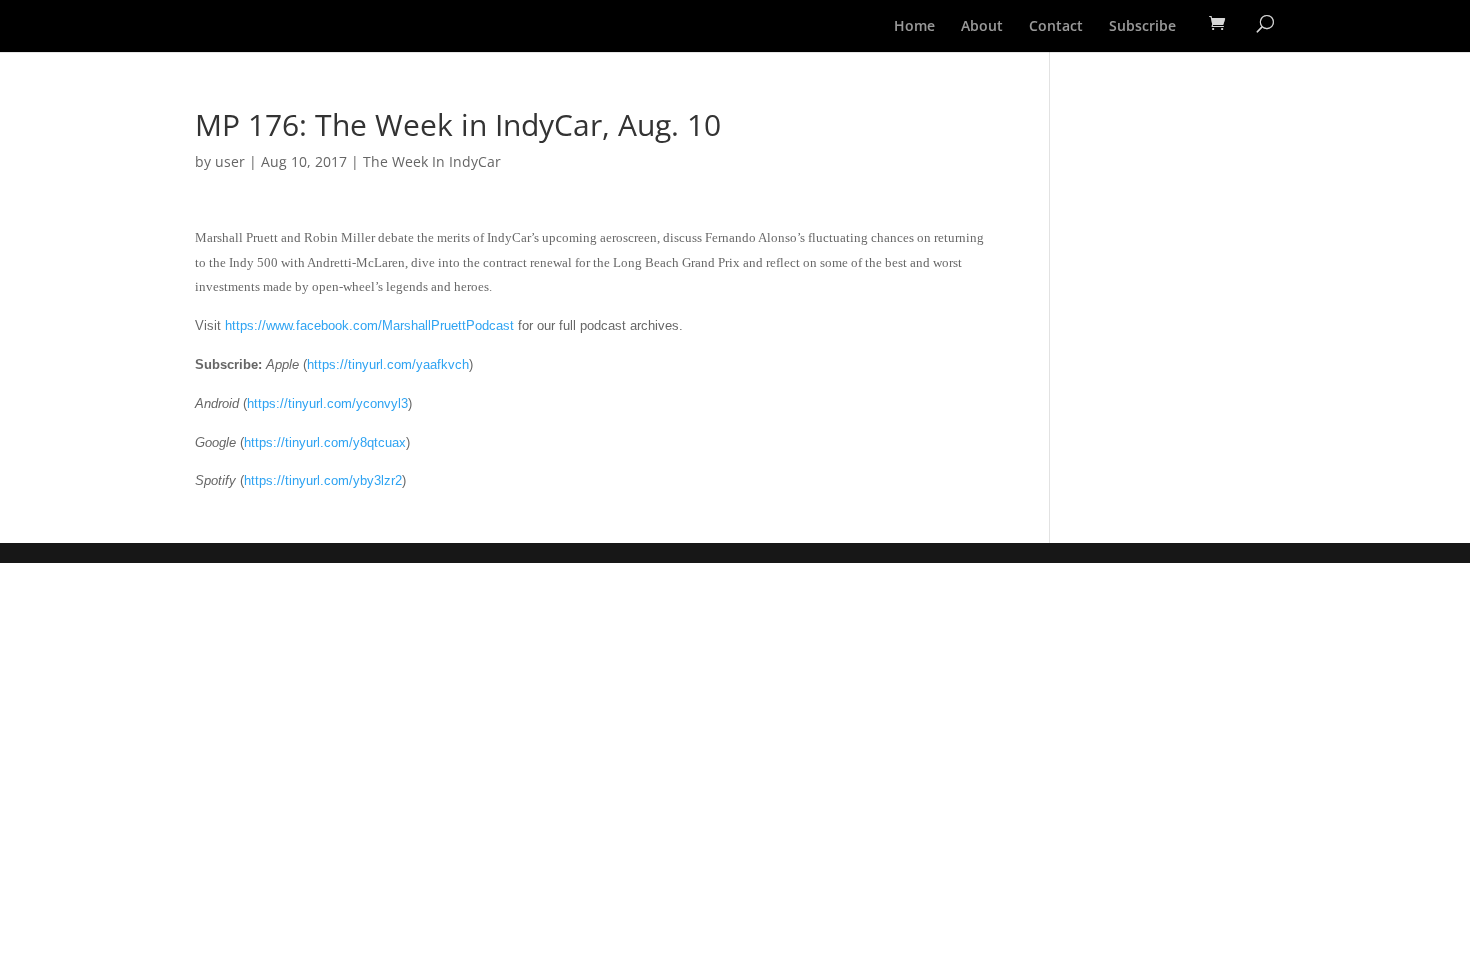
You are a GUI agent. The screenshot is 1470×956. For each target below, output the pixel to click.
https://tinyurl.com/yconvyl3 (327, 403)
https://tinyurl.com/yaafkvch (388, 364)
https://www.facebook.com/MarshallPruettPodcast (369, 325)
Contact (1056, 27)
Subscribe (1142, 27)
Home (914, 27)
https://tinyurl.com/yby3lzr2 (323, 480)
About (982, 27)
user (230, 161)
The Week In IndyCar (432, 161)
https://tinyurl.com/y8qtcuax (325, 442)
